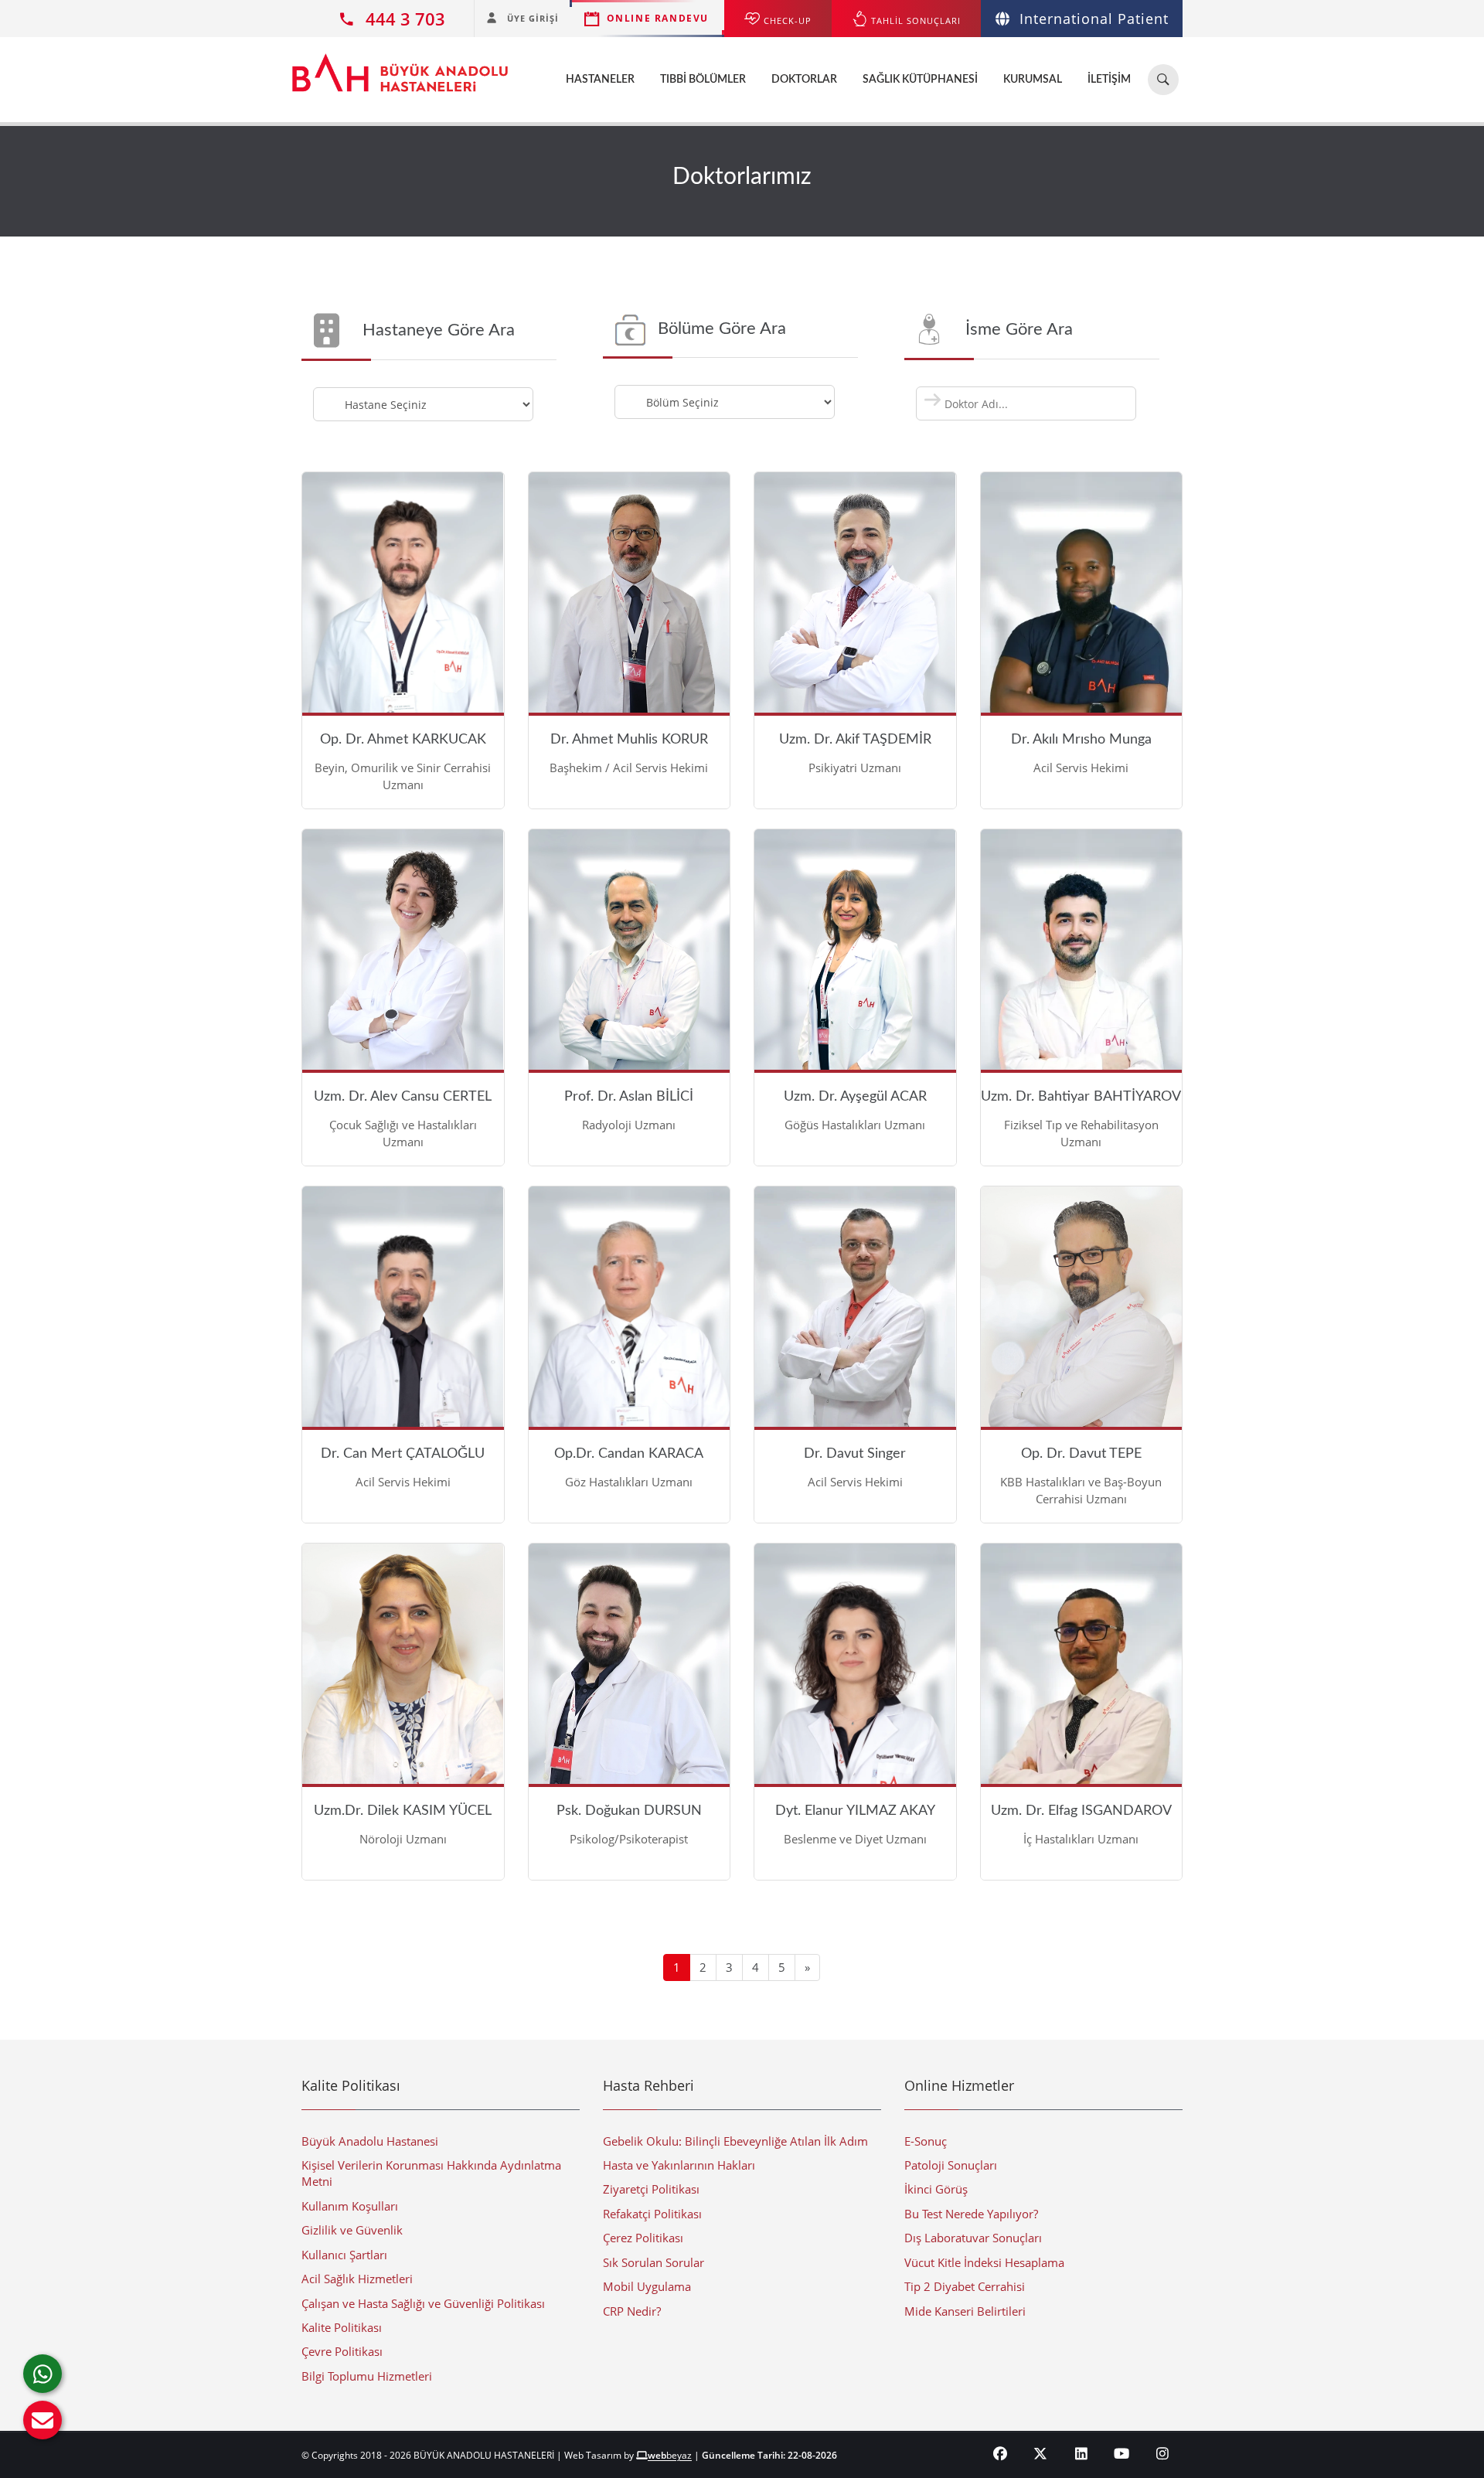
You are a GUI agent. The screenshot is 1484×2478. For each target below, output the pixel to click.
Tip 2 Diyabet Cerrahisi (965, 2286)
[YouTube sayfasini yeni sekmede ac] (1122, 2453)
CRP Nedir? (632, 2311)
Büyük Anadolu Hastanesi (370, 2141)
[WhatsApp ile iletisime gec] (43, 2374)
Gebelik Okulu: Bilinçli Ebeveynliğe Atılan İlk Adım (735, 2141)
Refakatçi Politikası (652, 2214)
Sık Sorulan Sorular (654, 2262)
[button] (43, 2420)
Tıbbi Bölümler (703, 80)
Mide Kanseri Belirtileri (965, 2311)
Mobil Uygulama (647, 2286)
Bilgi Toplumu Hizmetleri (367, 2376)
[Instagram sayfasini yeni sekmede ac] (1163, 2453)
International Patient (1094, 19)
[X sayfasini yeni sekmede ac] (1041, 2453)
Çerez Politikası (643, 2238)
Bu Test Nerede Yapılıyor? (971, 2214)
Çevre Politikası (342, 2351)
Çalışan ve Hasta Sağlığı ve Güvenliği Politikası (423, 2303)
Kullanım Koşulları (350, 2206)
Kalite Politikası (342, 2327)
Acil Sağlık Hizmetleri (357, 2279)
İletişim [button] (1109, 80)
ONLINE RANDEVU (658, 18)
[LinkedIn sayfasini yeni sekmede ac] (1082, 2453)
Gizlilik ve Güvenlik (352, 2230)
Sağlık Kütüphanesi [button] (920, 80)
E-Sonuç (926, 2141)
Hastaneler (600, 80)
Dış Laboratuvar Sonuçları (973, 2238)
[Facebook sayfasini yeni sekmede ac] (1001, 2453)
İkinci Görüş (936, 2189)
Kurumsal (1033, 80)
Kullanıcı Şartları (344, 2255)
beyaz (670, 2455)
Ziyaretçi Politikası (651, 2189)
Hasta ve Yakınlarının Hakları (679, 2165)
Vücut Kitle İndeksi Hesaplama (984, 2262)
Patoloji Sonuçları (951, 2165)
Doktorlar (804, 80)
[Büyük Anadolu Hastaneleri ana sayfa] (400, 65)
